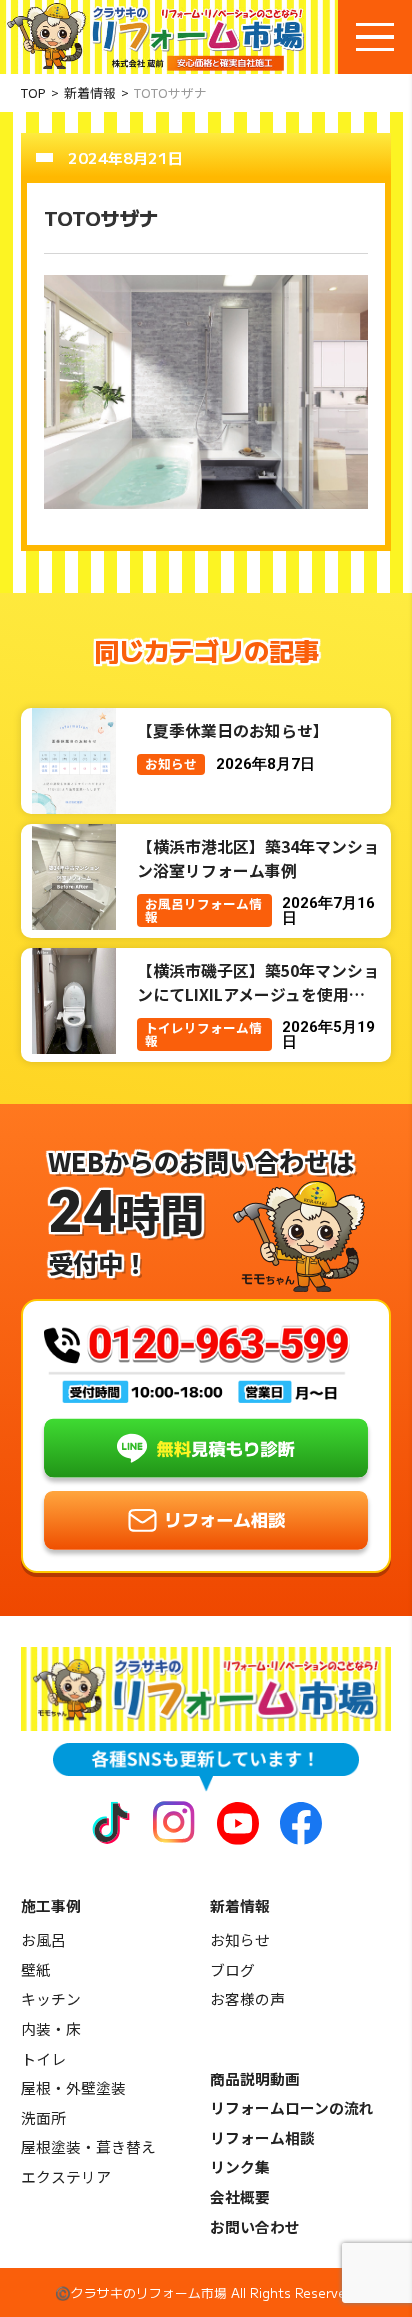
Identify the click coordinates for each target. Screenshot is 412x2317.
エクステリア (66, 2176)
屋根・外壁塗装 (73, 2087)
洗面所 (43, 2117)
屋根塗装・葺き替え (88, 2146)
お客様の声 (247, 1998)
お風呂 (43, 1939)
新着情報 (90, 92)
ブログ (232, 1969)
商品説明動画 (255, 2078)
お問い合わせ (255, 2226)
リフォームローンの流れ (292, 2107)
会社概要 (240, 2196)
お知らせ (240, 1939)
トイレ (43, 2058)
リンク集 (240, 2166)
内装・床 (51, 2028)
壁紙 (36, 1969)
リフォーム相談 (262, 2137)
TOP (33, 92)
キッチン (51, 1998)
